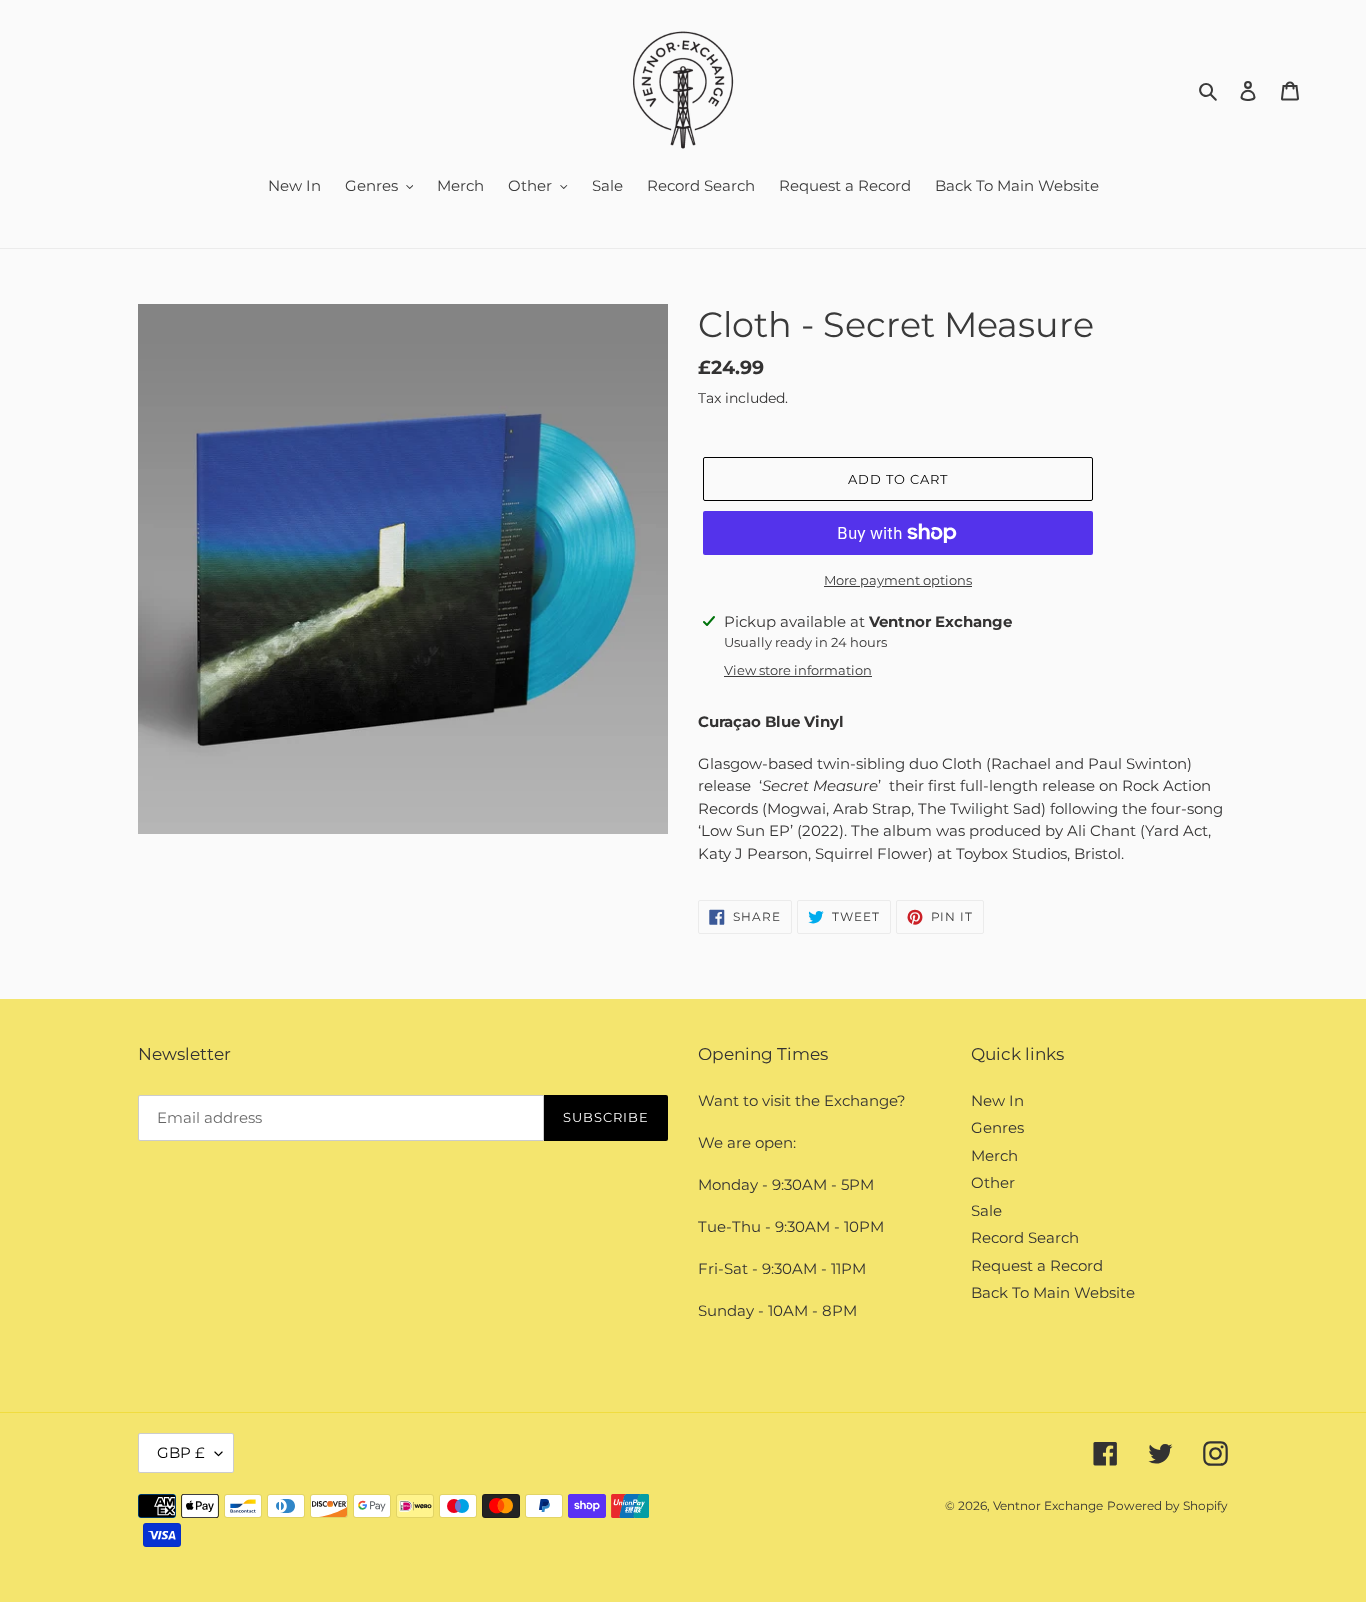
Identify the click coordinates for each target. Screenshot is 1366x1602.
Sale (986, 1210)
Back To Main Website (1053, 1292)
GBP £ (181, 1452)
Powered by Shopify (1167, 1505)
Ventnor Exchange (1048, 1505)
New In (997, 1100)
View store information (798, 670)
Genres (997, 1127)
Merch (994, 1155)
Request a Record (1037, 1265)
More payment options (898, 580)
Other (993, 1182)
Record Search (1025, 1237)
